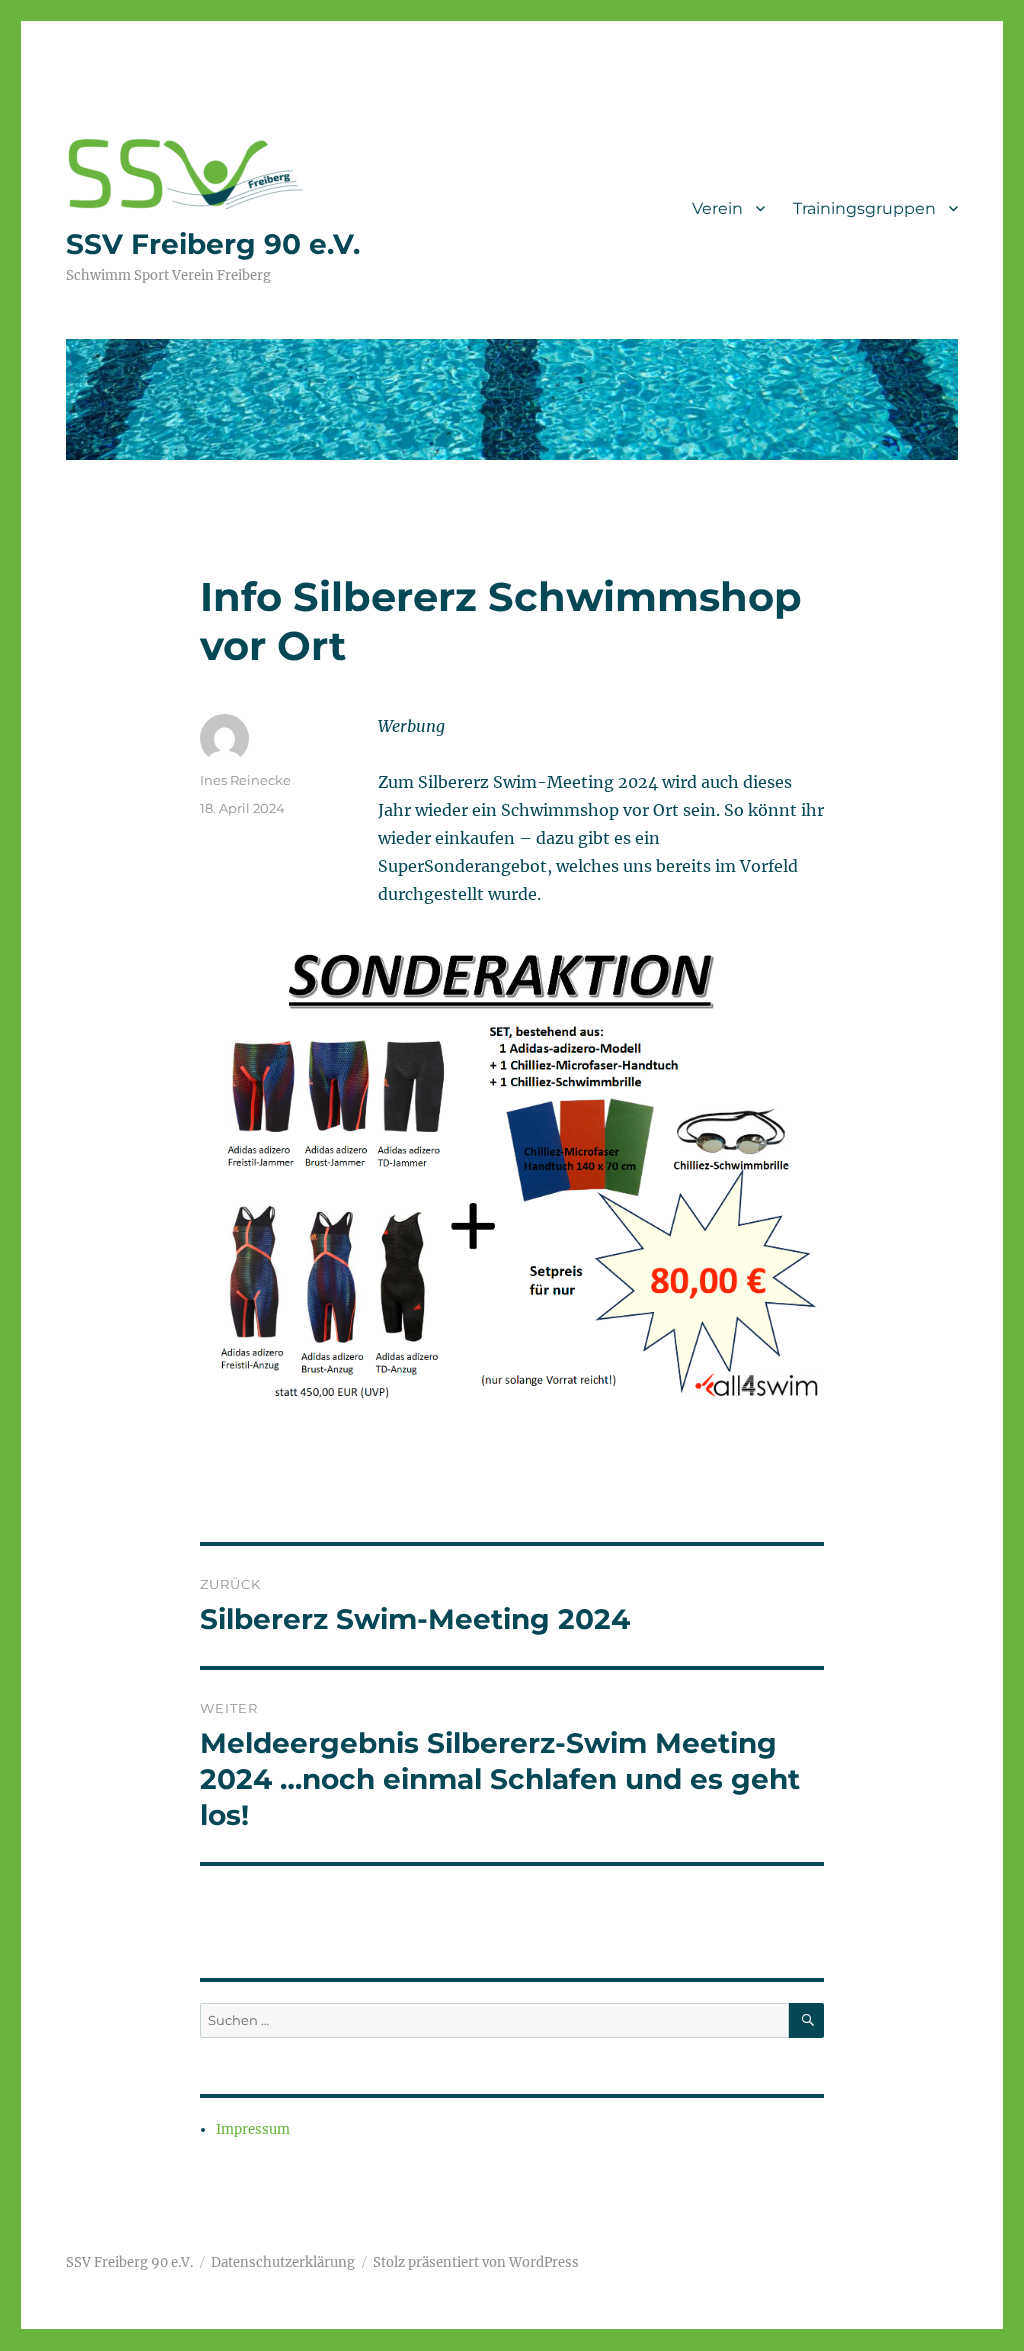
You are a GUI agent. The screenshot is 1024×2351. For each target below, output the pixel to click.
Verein (717, 208)
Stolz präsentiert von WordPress (476, 2262)
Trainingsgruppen (864, 208)
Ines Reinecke (245, 780)
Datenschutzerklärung (283, 2262)
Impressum (253, 2129)
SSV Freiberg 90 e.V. (213, 244)
